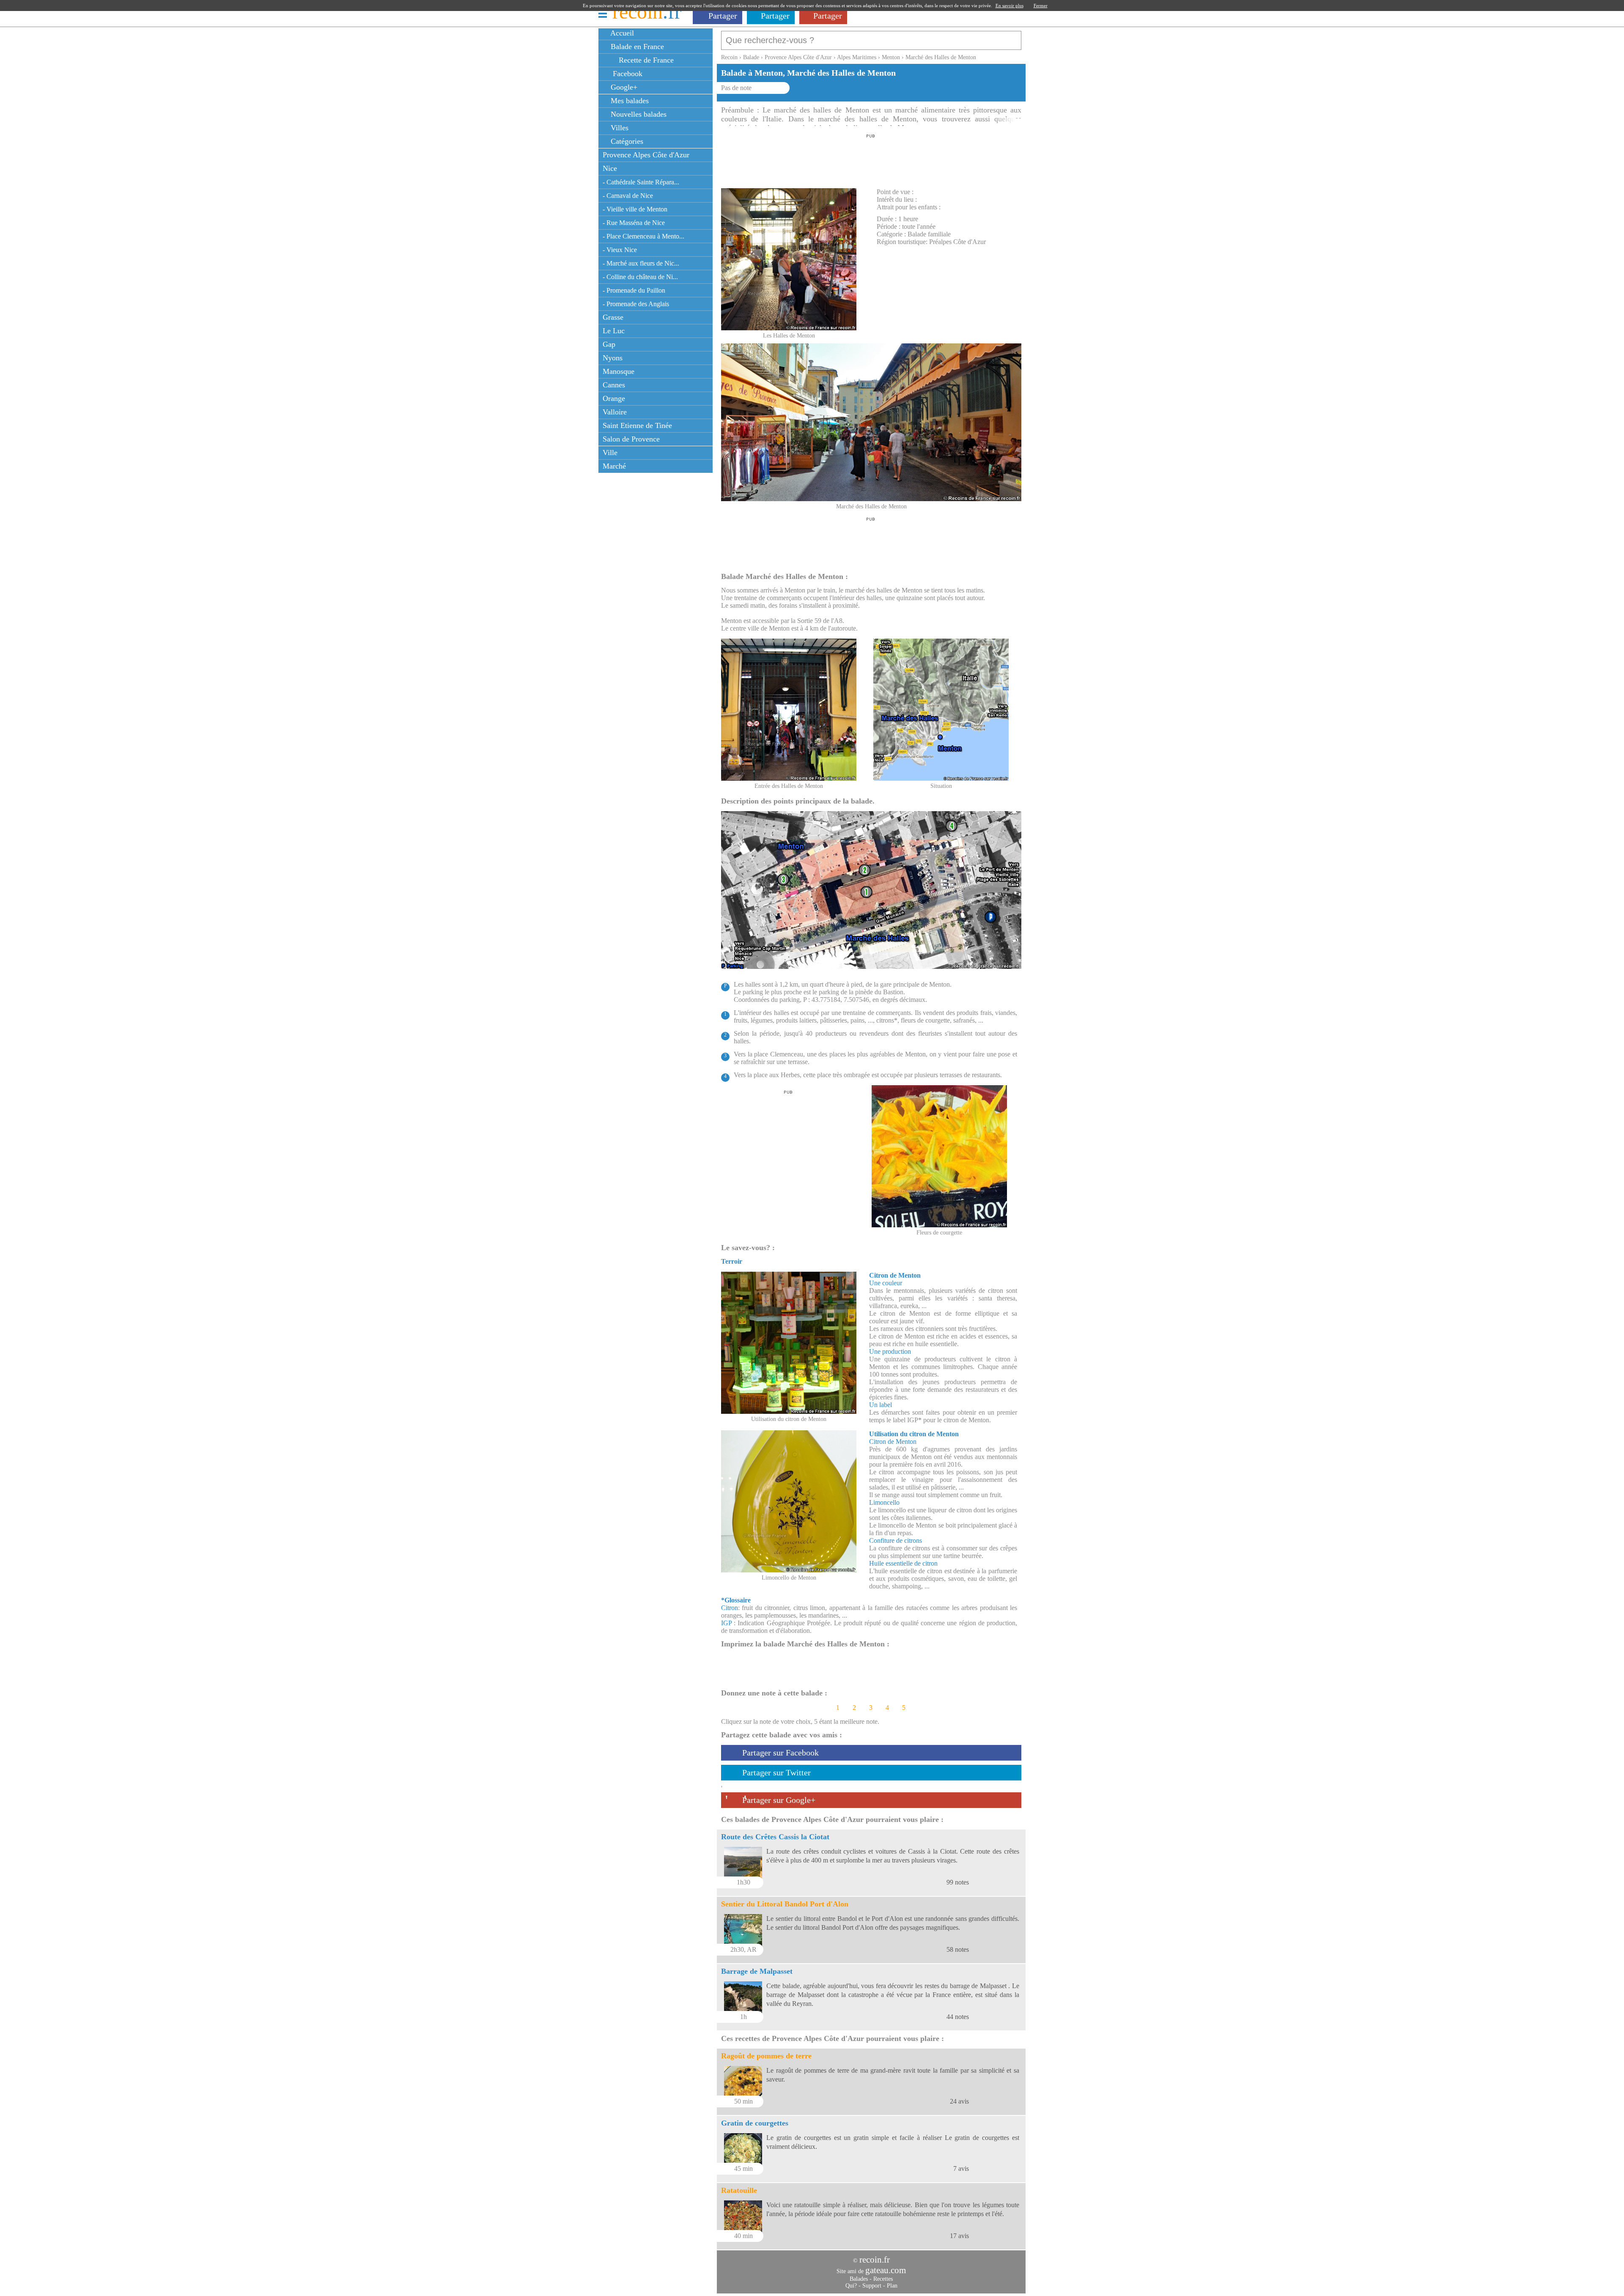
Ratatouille (739, 2190)
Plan (892, 2286)
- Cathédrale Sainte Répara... (641, 182)
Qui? (851, 2286)
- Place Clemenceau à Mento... (643, 236)
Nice (610, 168)
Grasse (613, 317)
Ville (610, 453)
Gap (609, 344)
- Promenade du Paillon (634, 290)
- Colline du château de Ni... (640, 277)
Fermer (1041, 5)
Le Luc (614, 331)
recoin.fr (875, 2260)
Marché (614, 466)
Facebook (625, 74)
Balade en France (636, 47)
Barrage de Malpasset (757, 1971)
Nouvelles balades (638, 114)
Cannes (614, 385)
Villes (619, 128)
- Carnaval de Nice (628, 196)
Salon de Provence (631, 439)
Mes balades (629, 101)
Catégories (626, 141)
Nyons (613, 358)
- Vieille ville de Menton (635, 209)
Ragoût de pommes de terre (766, 2056)
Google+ (623, 87)
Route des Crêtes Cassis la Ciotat (775, 1837)
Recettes (883, 2279)
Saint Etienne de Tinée (637, 425)
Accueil (621, 33)
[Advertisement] (871, 159)
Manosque (619, 371)
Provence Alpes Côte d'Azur (646, 155)
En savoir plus (1010, 5)
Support (872, 2286)
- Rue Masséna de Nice (634, 223)
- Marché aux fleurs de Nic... (641, 263)
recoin (647, 12)
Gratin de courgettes (755, 2123)
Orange (614, 398)
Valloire (615, 412)
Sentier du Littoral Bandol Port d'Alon (785, 1904)
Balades (859, 2279)
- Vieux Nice (620, 250)
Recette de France (645, 60)
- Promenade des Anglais (636, 304)
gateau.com (886, 2270)
